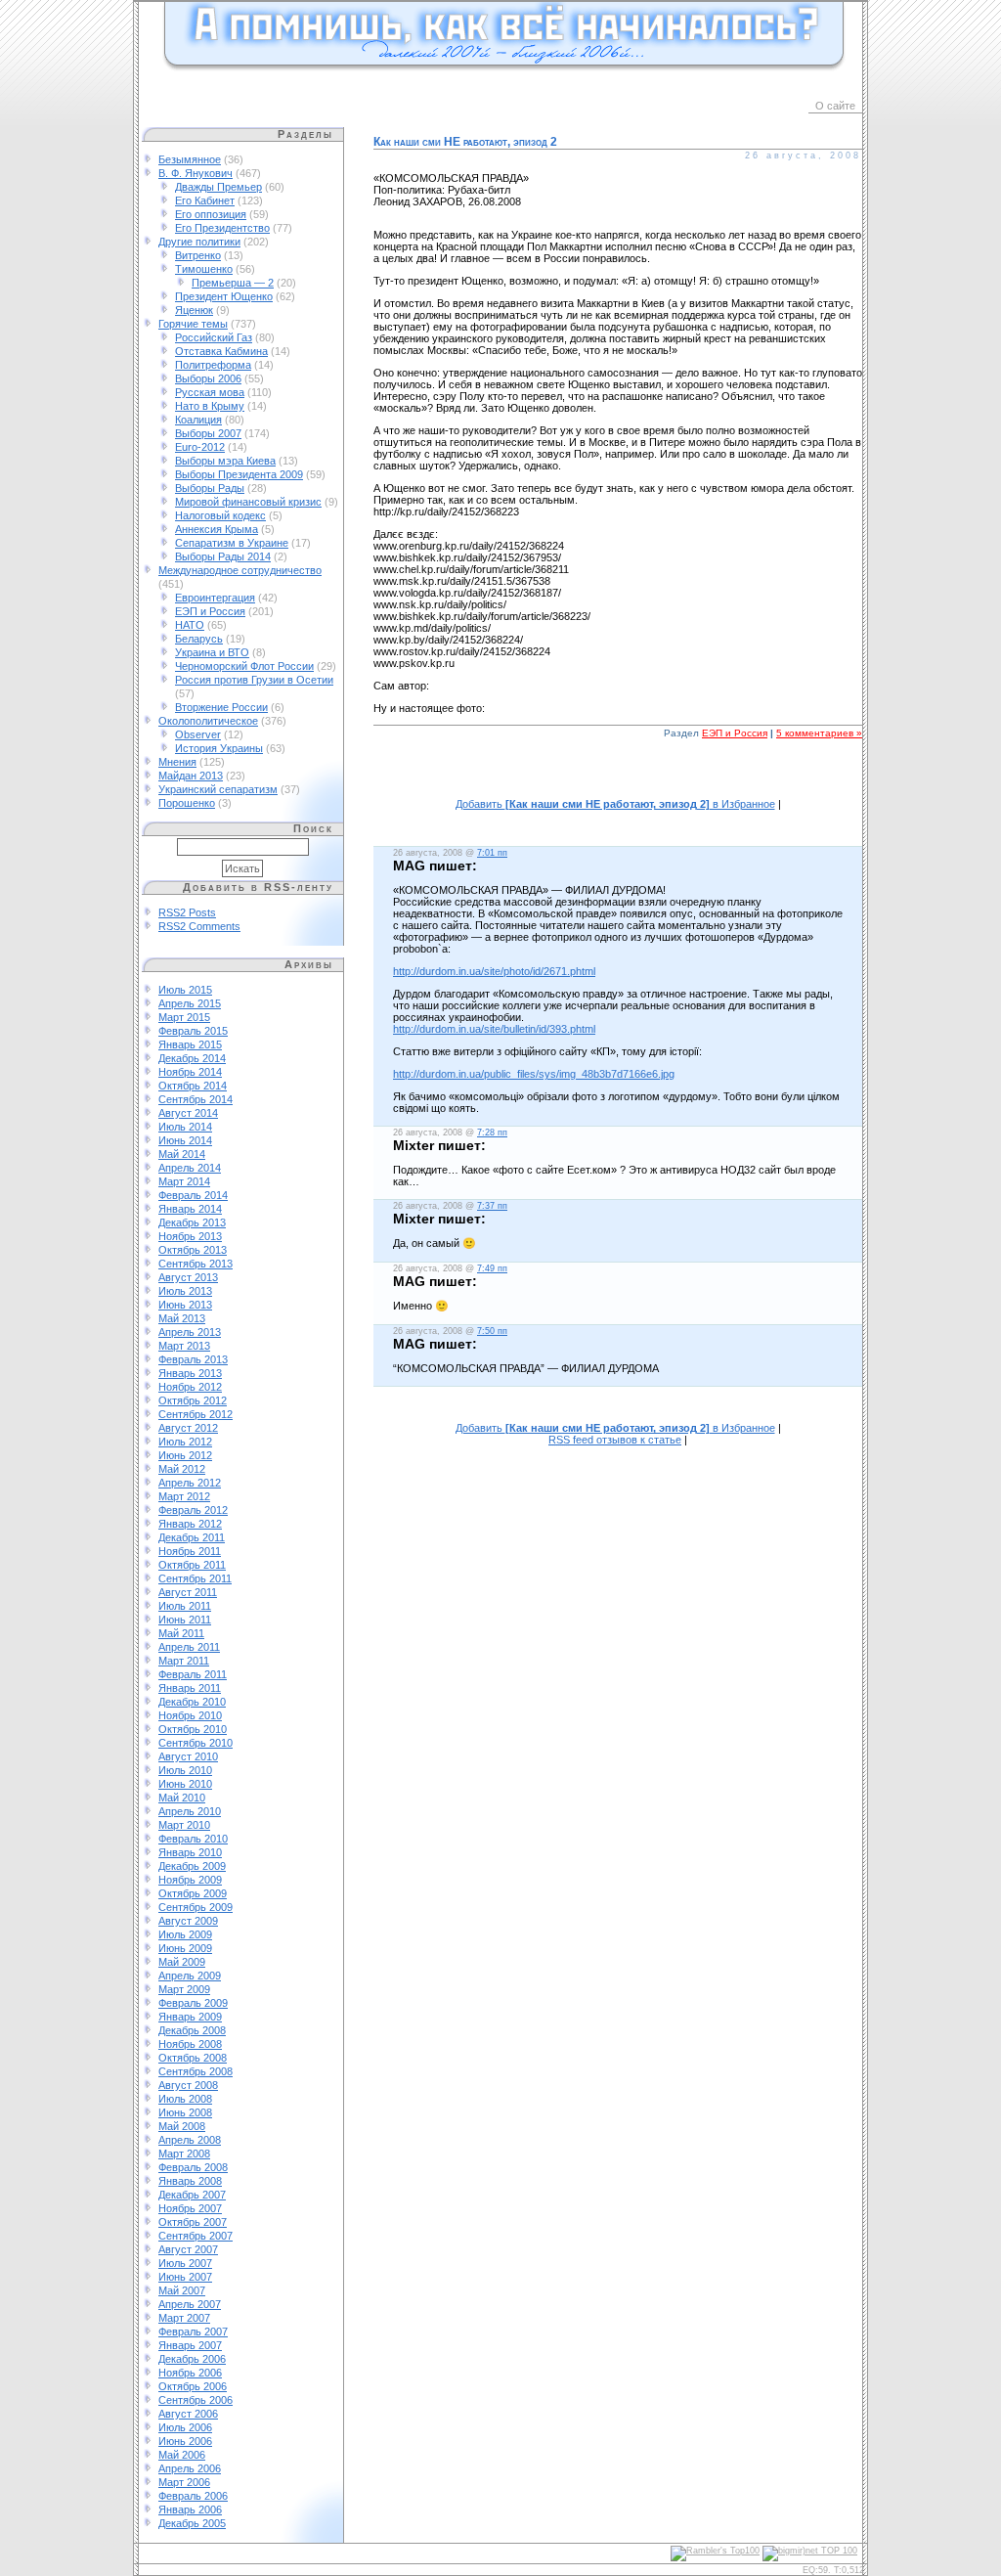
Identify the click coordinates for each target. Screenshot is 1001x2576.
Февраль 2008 (193, 2167)
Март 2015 (184, 1017)
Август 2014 (188, 1113)
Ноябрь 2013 (190, 1236)
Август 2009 (188, 1921)
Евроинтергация (215, 598)
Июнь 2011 (185, 1620)
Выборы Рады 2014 (223, 556)
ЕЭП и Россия (210, 611)
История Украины (219, 748)
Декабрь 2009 (192, 1866)
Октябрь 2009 (193, 1893)
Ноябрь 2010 (190, 1715)
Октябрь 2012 (193, 1400)
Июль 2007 (185, 2263)
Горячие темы (193, 324)
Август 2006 (188, 2414)
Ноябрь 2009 (190, 1880)
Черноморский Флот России (244, 666)
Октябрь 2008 (193, 2058)
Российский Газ (214, 337)
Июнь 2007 (185, 2277)
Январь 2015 (190, 1044)
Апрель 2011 (189, 1647)
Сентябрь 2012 (196, 1414)
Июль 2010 (185, 1770)
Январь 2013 (190, 1373)
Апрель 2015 (190, 1003)
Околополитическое (208, 721)
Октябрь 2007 (193, 2222)
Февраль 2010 (193, 1839)
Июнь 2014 (185, 1140)
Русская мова (210, 392)
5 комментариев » (819, 733)
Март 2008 (184, 2154)
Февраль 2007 (193, 2332)
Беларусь (199, 639)
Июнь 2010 (185, 1784)
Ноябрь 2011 (190, 1551)
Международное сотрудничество (240, 570)
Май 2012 (182, 1469)
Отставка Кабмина (221, 351)
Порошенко (187, 803)
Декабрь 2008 (192, 2030)
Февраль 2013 (193, 1359)
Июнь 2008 (185, 2112)
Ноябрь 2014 (190, 1072)
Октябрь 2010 (193, 1729)
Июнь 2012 (185, 1455)
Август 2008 (188, 2085)
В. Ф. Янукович (196, 173)
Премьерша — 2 (233, 283)
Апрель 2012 (190, 1483)
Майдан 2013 (191, 776)
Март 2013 (184, 1346)
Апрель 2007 (190, 2304)
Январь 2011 (190, 1688)
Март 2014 (184, 1181)
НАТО (190, 625)
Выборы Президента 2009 (239, 474)
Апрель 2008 (190, 2140)
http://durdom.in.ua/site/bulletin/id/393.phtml (494, 1029)
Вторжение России (221, 707)
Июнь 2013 (185, 1305)
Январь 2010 (190, 1852)
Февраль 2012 (193, 1510)
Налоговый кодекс (220, 515)
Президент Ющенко (224, 296)
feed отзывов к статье (615, 1440)
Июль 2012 (185, 1442)
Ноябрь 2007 (190, 2208)
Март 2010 (184, 1825)
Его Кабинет (205, 200)
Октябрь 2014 (193, 1086)
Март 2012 (184, 1496)
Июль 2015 (185, 990)
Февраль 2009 (193, 2003)
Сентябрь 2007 (196, 2236)
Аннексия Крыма (217, 529)
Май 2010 (182, 1798)
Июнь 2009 (185, 1948)
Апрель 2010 (190, 1811)
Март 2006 (184, 2482)
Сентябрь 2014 (196, 1099)
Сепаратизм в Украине (232, 543)
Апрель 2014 (190, 1168)
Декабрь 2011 (192, 1537)
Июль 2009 (185, 1934)
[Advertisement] (618, 779)
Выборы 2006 (208, 378)
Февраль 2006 (193, 2496)
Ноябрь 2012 (190, 1387)
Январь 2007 (190, 2345)
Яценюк (194, 310)
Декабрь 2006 (192, 2359)
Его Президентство (222, 228)
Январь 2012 (190, 1524)
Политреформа (213, 365)
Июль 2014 (185, 1127)
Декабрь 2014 (192, 1058)
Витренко (198, 255)
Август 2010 (188, 1756)
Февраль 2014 (193, 1195)
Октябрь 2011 (192, 1565)
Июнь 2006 (185, 2441)
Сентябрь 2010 (196, 1743)
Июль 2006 (185, 2427)
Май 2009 (182, 1962)
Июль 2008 (185, 2099)
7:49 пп (492, 1268)
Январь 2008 (190, 2181)
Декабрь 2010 (192, 1702)
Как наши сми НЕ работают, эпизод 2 (465, 142)
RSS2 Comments (199, 926)
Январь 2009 (190, 2017)
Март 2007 (184, 2318)
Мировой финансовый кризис (248, 502)
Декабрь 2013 (192, 1222)
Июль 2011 (185, 1606)
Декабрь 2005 (192, 2523)
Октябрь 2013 (193, 1250)
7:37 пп (492, 1206)
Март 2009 (184, 1989)
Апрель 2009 (190, 1976)
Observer (198, 734)
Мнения (177, 762)
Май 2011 (181, 1633)
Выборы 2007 (208, 433)
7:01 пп (492, 853)
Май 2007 (182, 2290)
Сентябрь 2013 (196, 1264)
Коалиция (198, 420)
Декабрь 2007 (192, 2195)
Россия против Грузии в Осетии (254, 680)
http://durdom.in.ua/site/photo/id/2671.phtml (494, 971)
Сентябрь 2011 (195, 1578)
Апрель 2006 (190, 2468)
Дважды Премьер (218, 187)
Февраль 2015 (193, 1031)
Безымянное (190, 159)
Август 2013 (188, 1277)
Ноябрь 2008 (190, 2044)
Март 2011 (184, 1661)
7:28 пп (492, 1133)
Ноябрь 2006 (190, 2373)
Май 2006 (182, 2455)
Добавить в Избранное (615, 804)
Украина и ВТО (212, 652)
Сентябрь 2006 (196, 2400)
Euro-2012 (200, 447)
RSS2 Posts (187, 912)
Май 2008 (182, 2126)
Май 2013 (182, 1318)
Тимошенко (204, 269)
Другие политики (199, 242)
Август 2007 (188, 2249)
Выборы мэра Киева (225, 461)
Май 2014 (182, 1154)
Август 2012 (188, 1428)
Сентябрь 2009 (196, 1907)
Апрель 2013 (190, 1332)
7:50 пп (492, 1331)
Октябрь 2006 (193, 2386)
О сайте (835, 106)
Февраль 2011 (193, 1674)
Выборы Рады (210, 488)
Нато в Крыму (210, 406)
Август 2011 (188, 1592)
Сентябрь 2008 (196, 2071)
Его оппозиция (211, 214)
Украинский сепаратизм (218, 789)
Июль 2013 (185, 1291)
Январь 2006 (190, 2509)
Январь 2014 (190, 1209)
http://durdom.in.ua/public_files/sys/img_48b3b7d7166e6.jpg (534, 1074)
